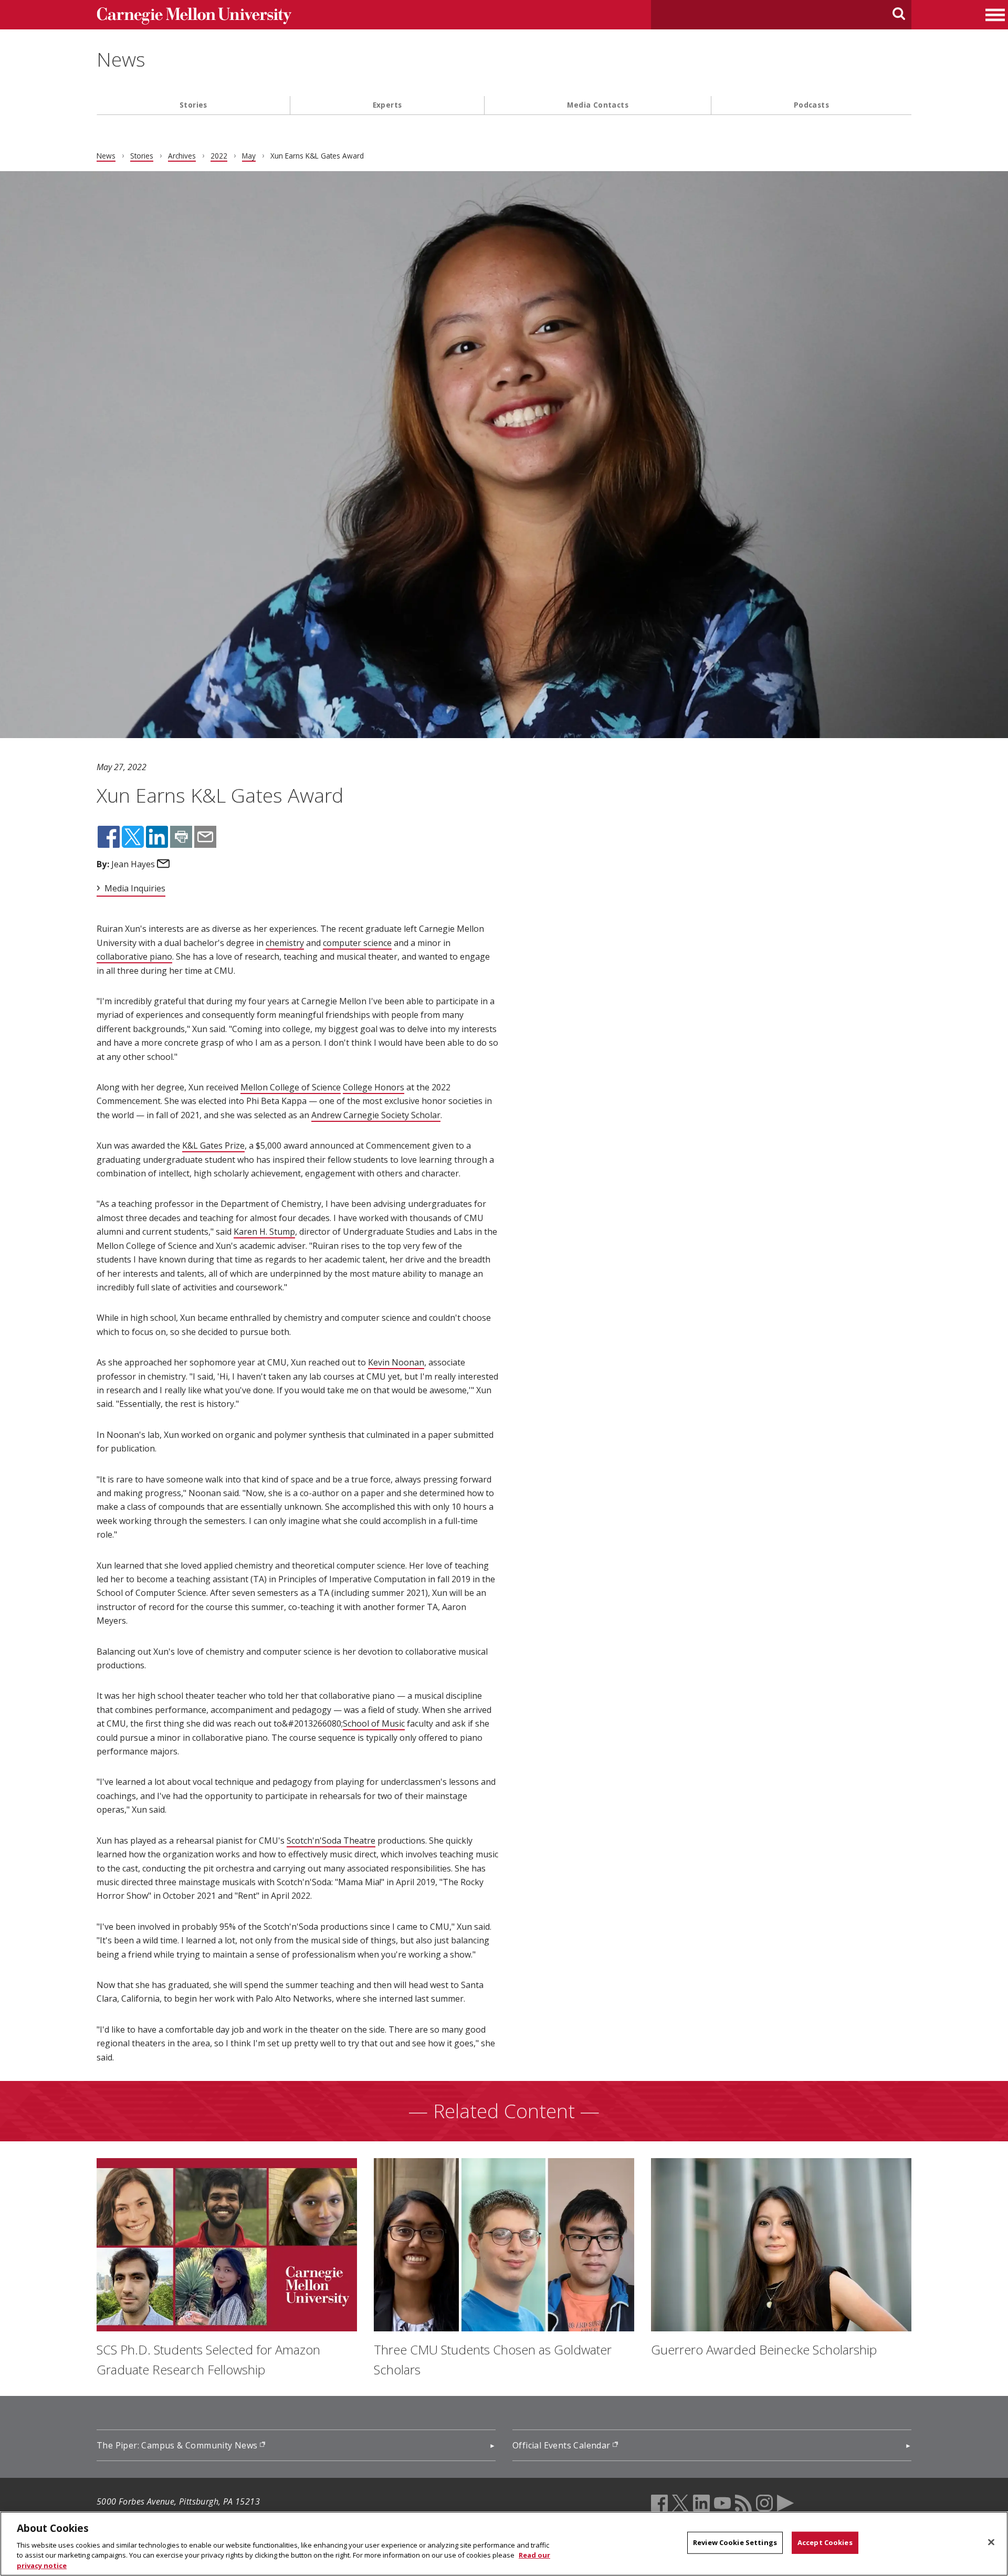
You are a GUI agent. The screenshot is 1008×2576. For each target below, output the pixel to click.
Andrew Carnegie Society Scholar (376, 1115)
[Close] (991, 2542)
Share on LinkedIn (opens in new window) (157, 837)
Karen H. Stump (264, 1232)
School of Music (374, 1723)
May (249, 156)
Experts (387, 105)
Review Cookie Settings (735, 2542)
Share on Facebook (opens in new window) (109, 837)
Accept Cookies (825, 2542)
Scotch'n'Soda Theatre (331, 1841)
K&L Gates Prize (213, 1145)
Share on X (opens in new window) (133, 837)
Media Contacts (598, 105)
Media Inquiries (135, 888)
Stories (193, 105)
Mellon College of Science (291, 1087)
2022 (219, 156)
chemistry (285, 943)
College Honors (374, 1087)
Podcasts (811, 105)
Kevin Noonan (396, 1362)
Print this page (181, 837)
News (121, 59)
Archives (182, 156)
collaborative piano (134, 956)
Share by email (205, 837)
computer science (357, 943)
